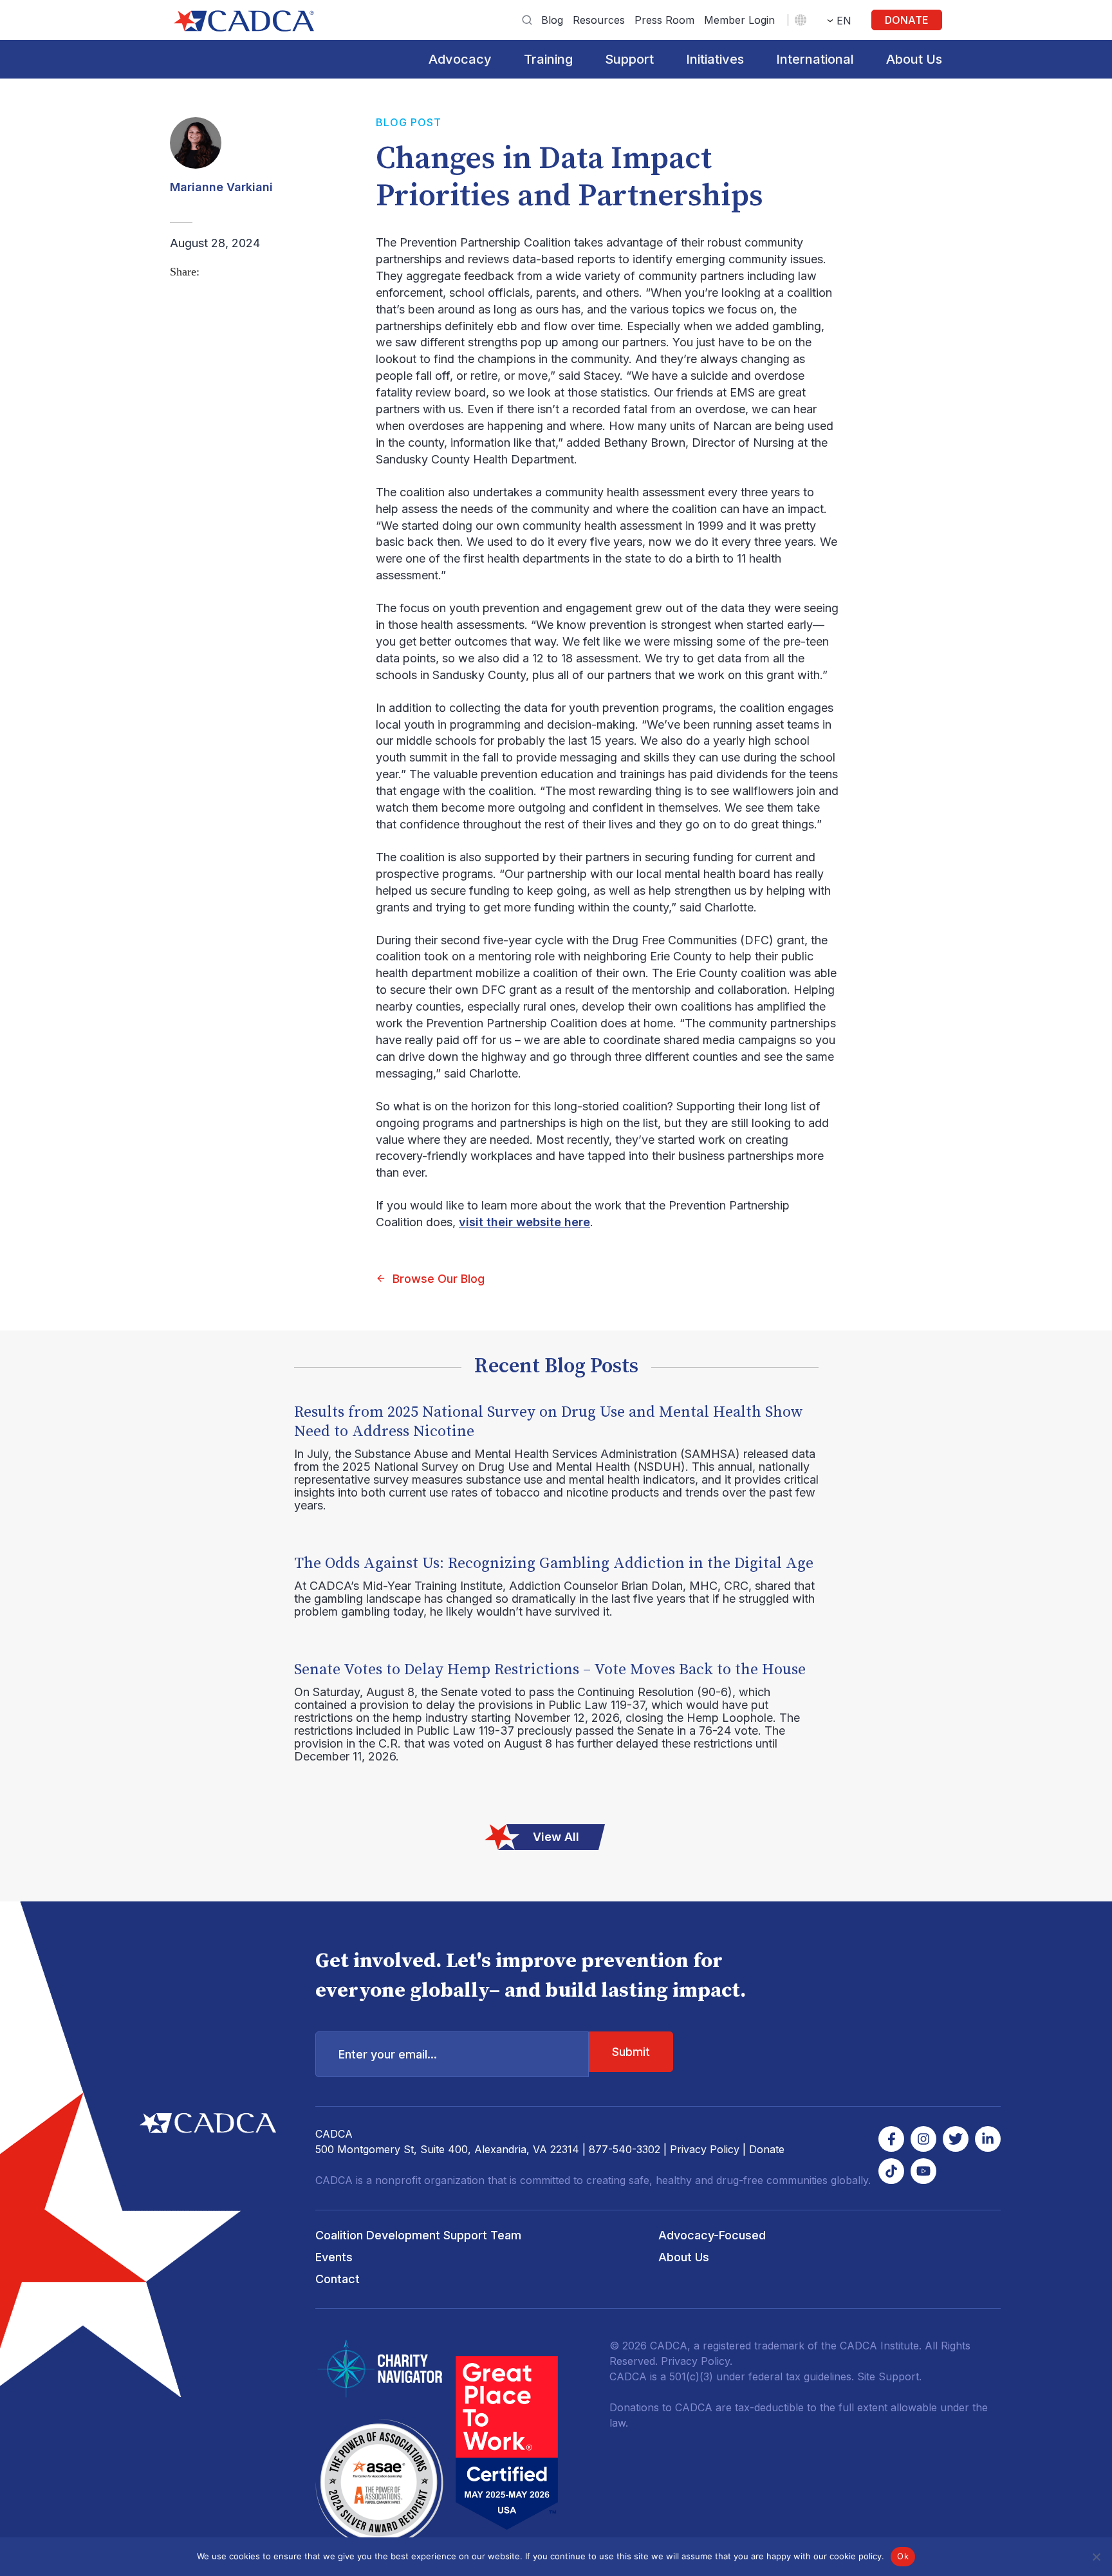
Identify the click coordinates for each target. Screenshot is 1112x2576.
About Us (914, 59)
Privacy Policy (705, 2149)
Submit (631, 2052)
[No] (1096, 2557)
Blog (552, 20)
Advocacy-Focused (712, 2235)
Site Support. (889, 2376)
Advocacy (460, 59)
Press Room (664, 20)
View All (556, 1837)
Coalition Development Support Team (418, 2235)
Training (548, 59)
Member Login (739, 20)
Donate (907, 20)
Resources (599, 20)
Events (334, 2257)
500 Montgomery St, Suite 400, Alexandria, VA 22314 (447, 2149)
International (815, 59)
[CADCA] (244, 21)
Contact (338, 2279)
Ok (903, 2556)
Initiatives (715, 59)
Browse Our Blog (439, 1279)
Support (629, 59)
